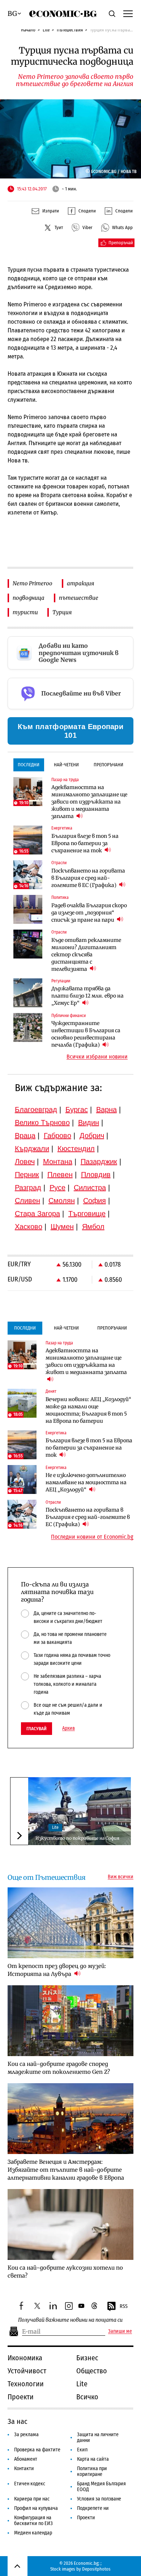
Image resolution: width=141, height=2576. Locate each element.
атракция (80, 583)
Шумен (62, 1227)
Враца (25, 1136)
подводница (29, 598)
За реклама (26, 2435)
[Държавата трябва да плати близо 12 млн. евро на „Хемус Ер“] (28, 993)
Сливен (27, 1201)
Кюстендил (76, 1149)
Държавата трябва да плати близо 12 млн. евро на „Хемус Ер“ (87, 996)
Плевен (60, 1175)
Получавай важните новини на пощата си (70, 2320)
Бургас (77, 1110)
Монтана (58, 1162)
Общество (92, 2371)
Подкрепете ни (93, 2508)
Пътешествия (70, 30)
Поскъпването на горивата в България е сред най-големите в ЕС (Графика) (88, 878)
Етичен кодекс (30, 2484)
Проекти (21, 2397)
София (95, 1201)
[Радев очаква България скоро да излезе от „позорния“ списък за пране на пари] (28, 909)
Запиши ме (120, 2331)
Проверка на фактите (37, 2450)
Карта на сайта (93, 2459)
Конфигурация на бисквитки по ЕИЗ (33, 2521)
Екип (82, 2450)
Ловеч (25, 1162)
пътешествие (79, 598)
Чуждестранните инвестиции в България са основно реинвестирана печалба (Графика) (86, 1034)
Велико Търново (42, 1123)
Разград (28, 1188)
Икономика (25, 2358)
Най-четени (66, 765)
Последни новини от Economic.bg (92, 1537)
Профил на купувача (36, 2508)
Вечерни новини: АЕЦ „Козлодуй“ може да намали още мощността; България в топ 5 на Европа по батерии (88, 1410)
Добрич (92, 1136)
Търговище (87, 1214)
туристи (25, 612)
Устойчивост (27, 2371)
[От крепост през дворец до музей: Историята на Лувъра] (70, 1923)
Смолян (62, 1201)
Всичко (87, 2397)
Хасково (29, 1227)
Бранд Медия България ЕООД (101, 2487)
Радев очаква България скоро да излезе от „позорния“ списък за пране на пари (89, 913)
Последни (29, 765)
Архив (69, 1728)
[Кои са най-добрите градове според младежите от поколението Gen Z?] (70, 2021)
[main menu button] (128, 13)
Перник (27, 1175)
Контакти (24, 2469)
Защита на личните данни (98, 2437)
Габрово (57, 1136)
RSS (124, 2306)
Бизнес (87, 2358)
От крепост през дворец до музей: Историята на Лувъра (57, 1970)
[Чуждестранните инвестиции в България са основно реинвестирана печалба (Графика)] (28, 1028)
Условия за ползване (99, 2499)
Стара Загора (37, 1214)
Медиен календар (33, 2533)
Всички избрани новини (97, 1057)
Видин (89, 1123)
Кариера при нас (32, 2499)
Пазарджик (99, 1162)
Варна (106, 1110)
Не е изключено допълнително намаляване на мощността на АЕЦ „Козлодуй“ (86, 1482)
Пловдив (96, 1175)
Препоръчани (108, 765)
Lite (46, 30)
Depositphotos (96, 2569)
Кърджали (32, 1149)
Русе (57, 1188)
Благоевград (36, 1110)
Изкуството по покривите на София (77, 1838)
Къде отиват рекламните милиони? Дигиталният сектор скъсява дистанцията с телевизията (86, 955)
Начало (28, 30)
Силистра (90, 1188)
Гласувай (37, 1729)
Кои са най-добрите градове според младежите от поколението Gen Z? (59, 2068)
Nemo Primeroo (33, 583)
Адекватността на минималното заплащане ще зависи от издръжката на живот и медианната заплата (89, 802)
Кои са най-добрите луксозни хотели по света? (65, 2272)
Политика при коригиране (92, 2471)
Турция (62, 612)
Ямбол (93, 1227)
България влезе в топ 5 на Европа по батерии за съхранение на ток (85, 843)
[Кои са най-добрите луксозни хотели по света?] (70, 2224)
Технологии (26, 2384)
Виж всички (121, 1877)
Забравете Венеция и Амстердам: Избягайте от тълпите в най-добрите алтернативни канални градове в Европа (66, 2170)
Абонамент (26, 2459)
